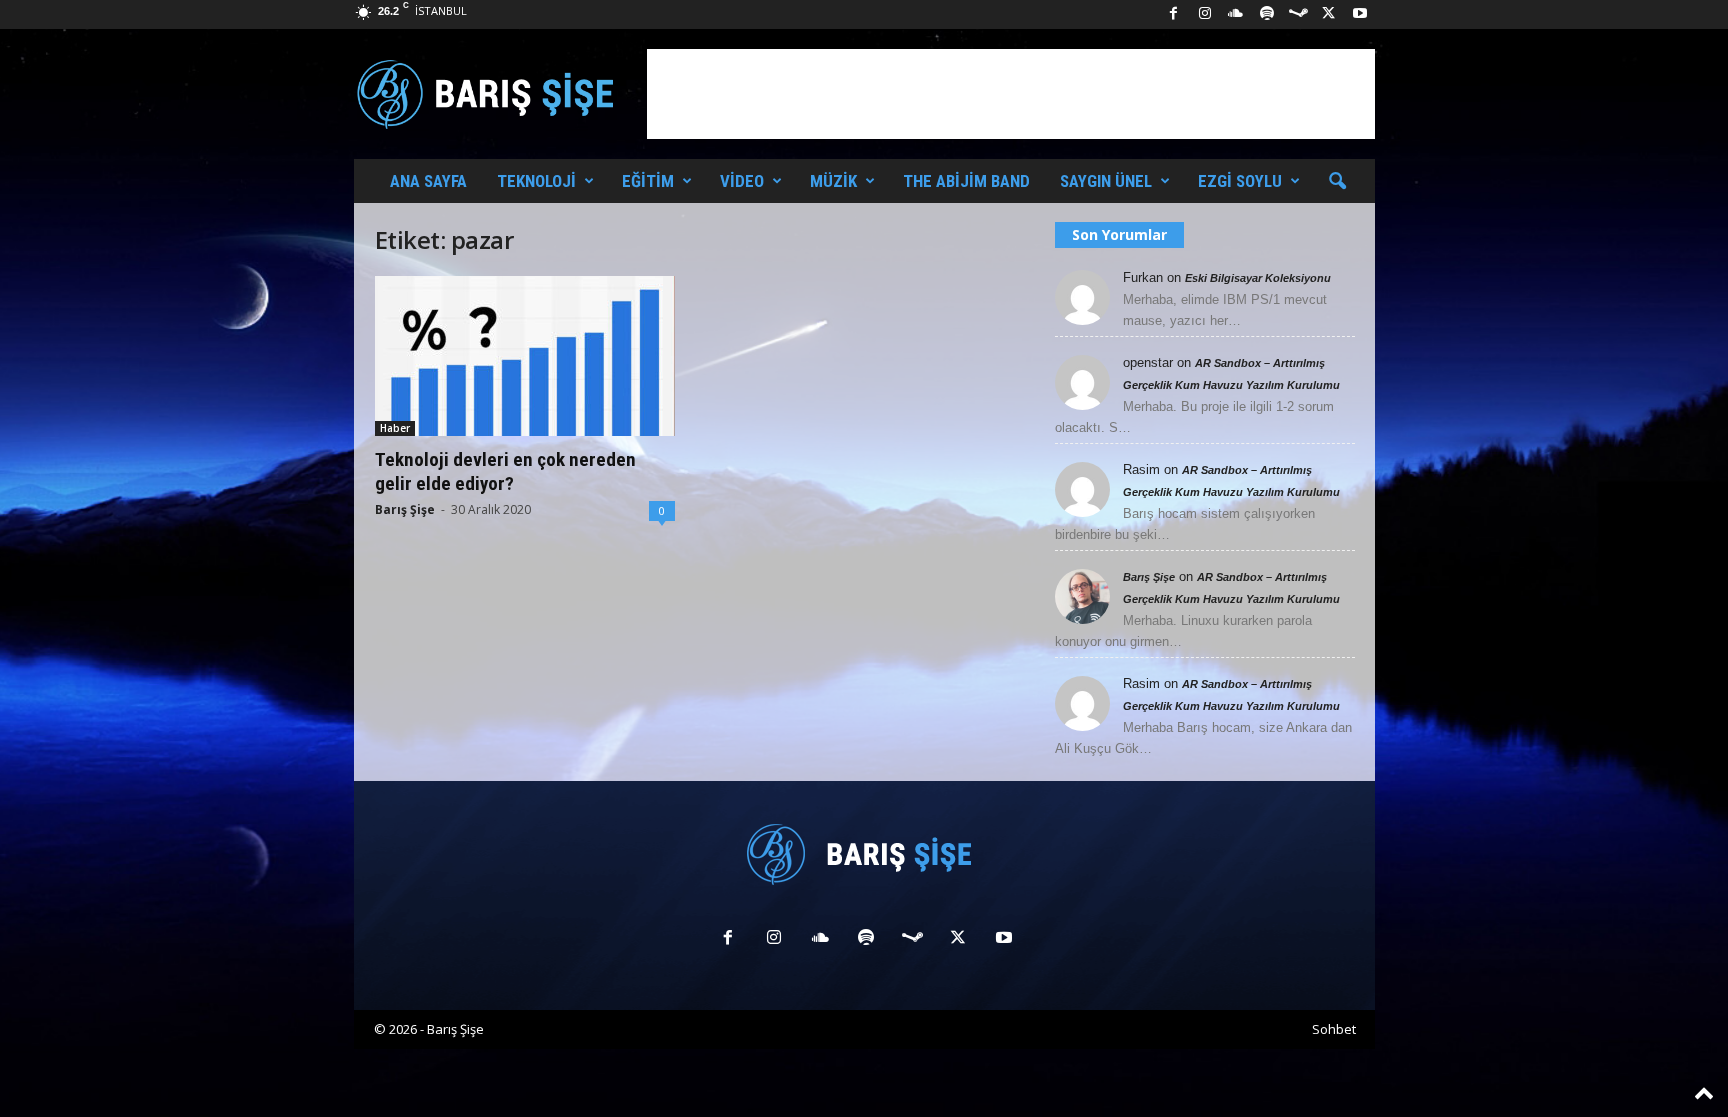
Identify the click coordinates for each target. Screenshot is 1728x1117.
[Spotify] (1267, 14)
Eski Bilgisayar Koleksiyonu (1258, 278)
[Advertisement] (1011, 94)
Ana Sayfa (428, 181)
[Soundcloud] (1236, 14)
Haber (395, 428)
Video (742, 181)
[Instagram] (1205, 14)
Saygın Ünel (1106, 181)
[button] (1337, 182)
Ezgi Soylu (1240, 181)
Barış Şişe (405, 509)
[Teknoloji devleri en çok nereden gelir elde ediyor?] (525, 356)
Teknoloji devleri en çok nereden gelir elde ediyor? (505, 471)
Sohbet (1334, 1029)
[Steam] (1298, 14)
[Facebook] (1174, 14)
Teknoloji (536, 181)
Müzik (833, 181)
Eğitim (648, 181)
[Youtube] (1360, 14)
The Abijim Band (966, 181)
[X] (1329, 14)
